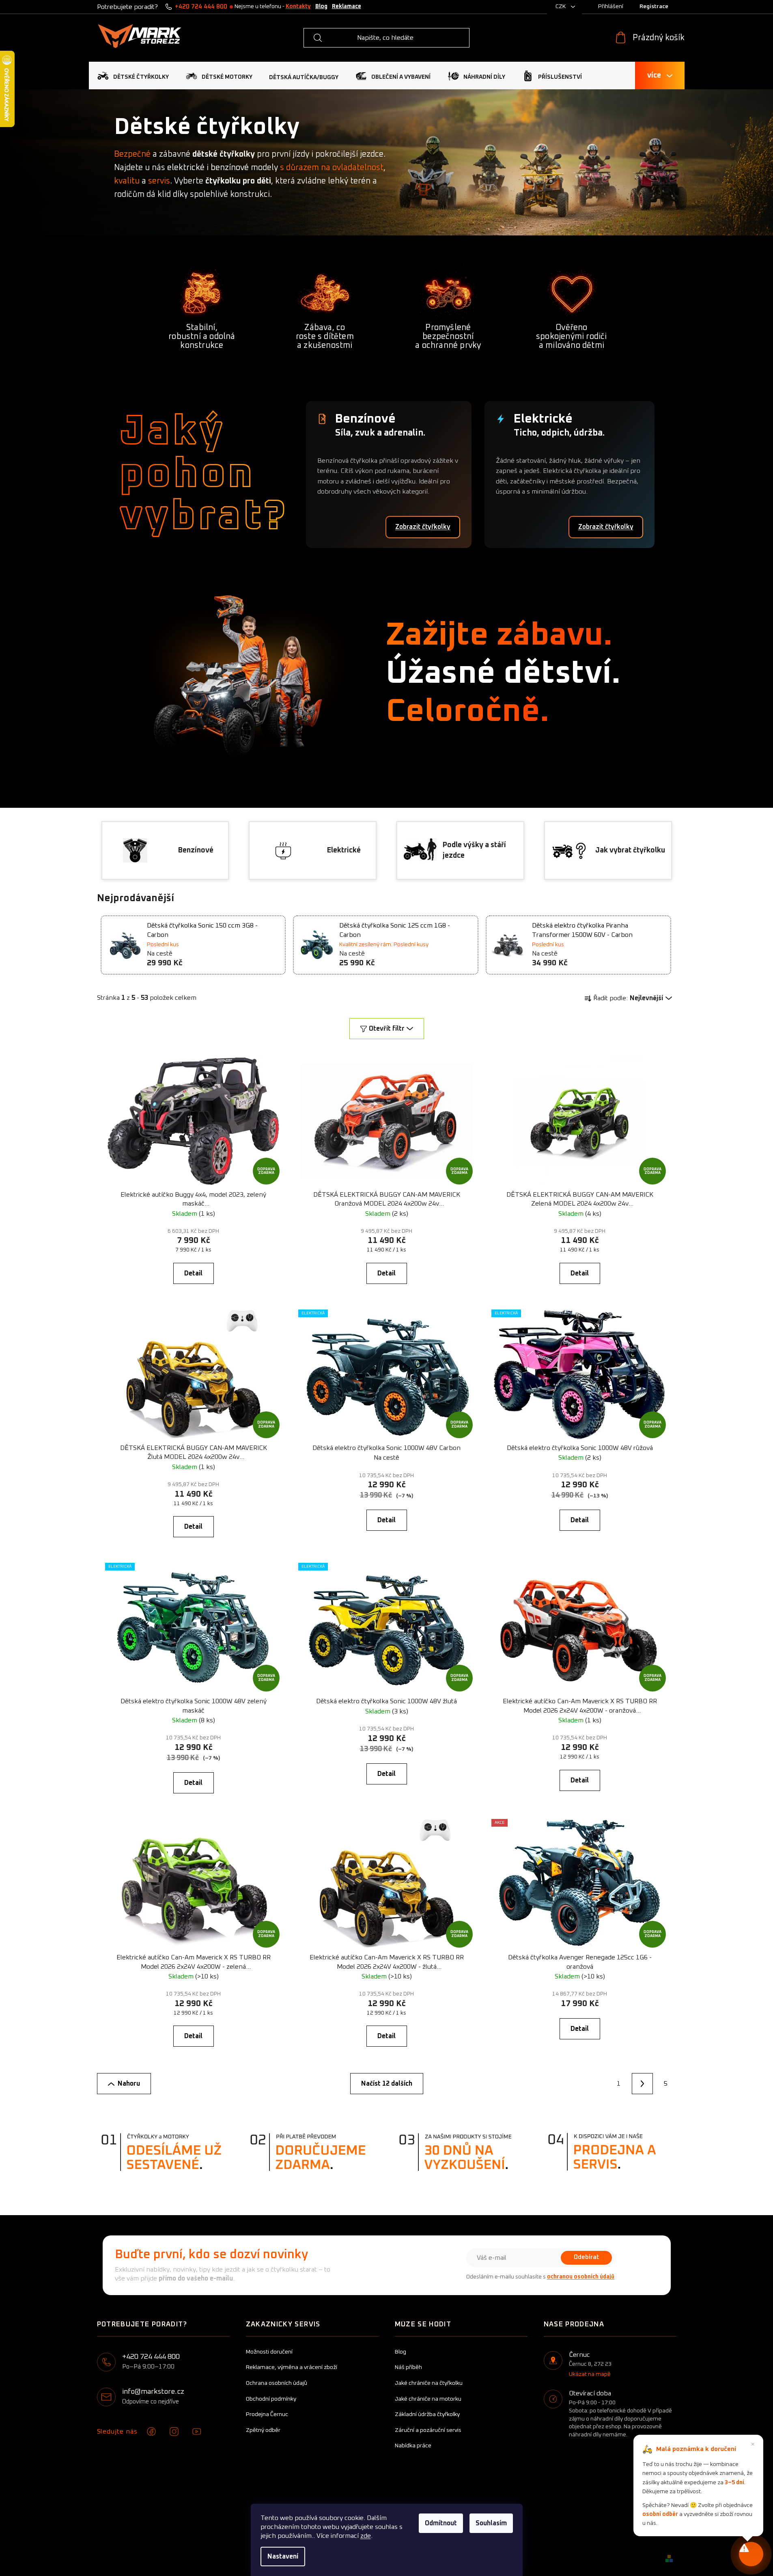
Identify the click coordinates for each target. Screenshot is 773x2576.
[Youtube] (197, 2431)
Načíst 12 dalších (387, 2084)
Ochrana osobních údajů (277, 2383)
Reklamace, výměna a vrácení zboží (292, 2367)
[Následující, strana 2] (642, 2084)
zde (366, 2536)
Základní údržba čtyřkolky (427, 2414)
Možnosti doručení (269, 2352)
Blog (321, 6)
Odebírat (586, 2257)
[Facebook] (151, 2431)
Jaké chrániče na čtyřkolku (429, 2383)
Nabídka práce (413, 2446)
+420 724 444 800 (201, 7)
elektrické (186, 168)
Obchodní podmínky (271, 2399)
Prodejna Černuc (267, 2414)
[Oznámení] (751, 2554)
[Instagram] (174, 2431)
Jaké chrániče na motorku (428, 2399)
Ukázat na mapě (590, 2374)
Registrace (654, 6)
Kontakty (298, 6)
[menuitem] (133, 76)
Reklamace (347, 6)
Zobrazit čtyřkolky (423, 527)
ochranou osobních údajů (581, 2277)
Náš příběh (408, 2367)
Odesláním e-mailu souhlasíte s (540, 2277)
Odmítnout (441, 2523)
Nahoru (129, 2084)
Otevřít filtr (387, 1029)
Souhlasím (491, 2523)
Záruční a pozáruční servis (428, 2430)
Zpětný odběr (263, 2430)
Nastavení (283, 2557)
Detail (193, 1273)
